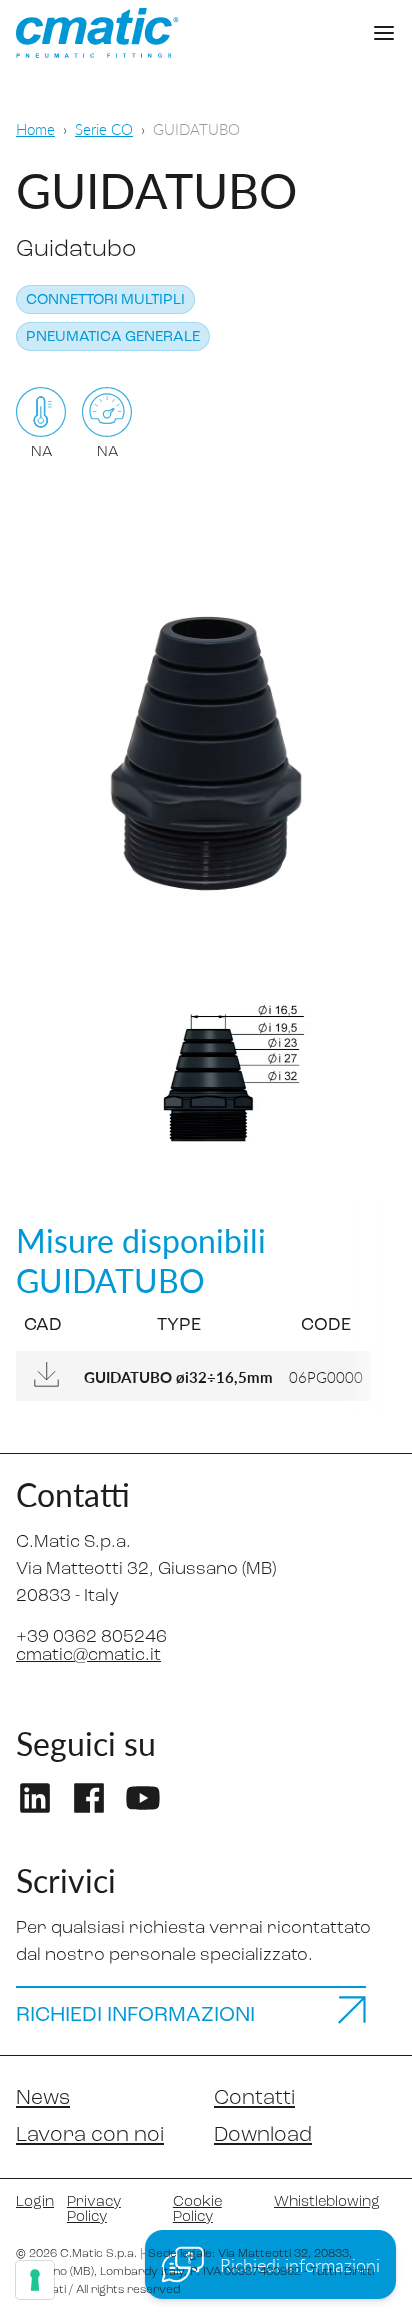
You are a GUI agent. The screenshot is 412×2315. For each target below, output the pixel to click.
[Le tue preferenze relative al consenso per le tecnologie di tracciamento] (35, 2280)
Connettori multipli (105, 300)
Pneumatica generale (113, 337)
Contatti (254, 2098)
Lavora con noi (90, 2135)
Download (263, 2135)
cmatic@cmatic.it (88, 1656)
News (43, 2098)
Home (35, 128)
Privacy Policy (94, 2210)
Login (33, 2202)
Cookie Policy (197, 2210)
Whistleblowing (327, 2202)
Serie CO (104, 128)
